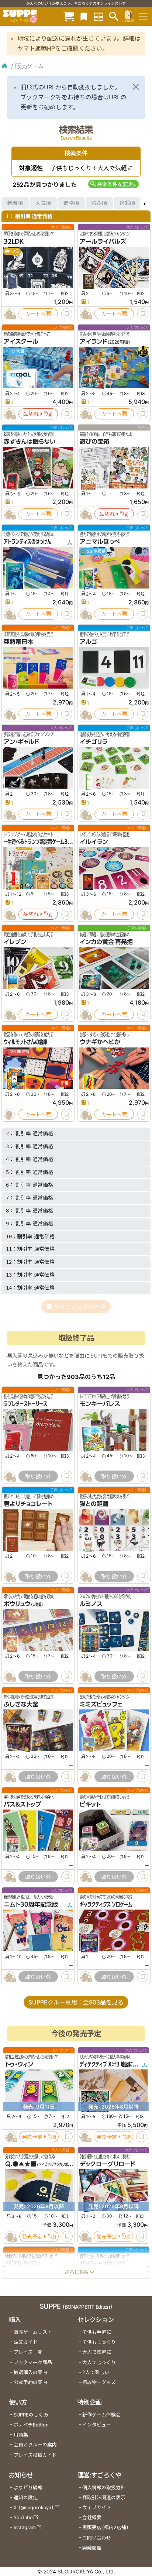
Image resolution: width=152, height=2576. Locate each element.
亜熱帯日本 (18, 642)
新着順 (15, 203)
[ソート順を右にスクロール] (145, 203)
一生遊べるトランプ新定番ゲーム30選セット (45, 842)
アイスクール (21, 342)
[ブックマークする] (67, 314)
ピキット (90, 1804)
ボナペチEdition (31, 2425)
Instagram (25, 2527)
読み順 (99, 203)
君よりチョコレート (28, 1504)
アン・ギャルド (21, 742)
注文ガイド (26, 2342)
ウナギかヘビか (100, 1042)
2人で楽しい (96, 2372)
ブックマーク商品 (33, 2362)
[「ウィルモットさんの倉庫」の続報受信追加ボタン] (9, 1114)
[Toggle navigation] (143, 16)
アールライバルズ (103, 241)
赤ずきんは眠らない (30, 442)
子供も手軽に (97, 2332)
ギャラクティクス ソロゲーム (106, 1904)
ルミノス (91, 1604)
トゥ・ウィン (19, 2064)
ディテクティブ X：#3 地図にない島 (112, 2064)
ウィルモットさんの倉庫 (25, 1042)
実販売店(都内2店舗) (106, 2527)
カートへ (35, 314)
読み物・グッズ (99, 2382)
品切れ (31, 414)
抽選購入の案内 (30, 2372)
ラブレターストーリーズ (25, 1404)
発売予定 (32, 2136)
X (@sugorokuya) (34, 2508)
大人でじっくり (99, 2362)
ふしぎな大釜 (21, 1704)
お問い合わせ (97, 2538)
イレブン (15, 942)
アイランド (93, 342)
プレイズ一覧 (28, 2352)
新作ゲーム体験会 (101, 2415)
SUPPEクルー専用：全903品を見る (76, 2002)
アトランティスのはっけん (27, 542)
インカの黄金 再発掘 (106, 942)
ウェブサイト (97, 2508)
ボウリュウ (17, 1604)
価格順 (71, 203)
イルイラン (94, 842)
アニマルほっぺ (100, 542)
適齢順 (127, 203)
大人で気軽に (97, 2352)
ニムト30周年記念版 (31, 1904)
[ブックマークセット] (84, 16)
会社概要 (92, 2517)
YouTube (23, 2517)
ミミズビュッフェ (101, 1704)
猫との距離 (94, 1504)
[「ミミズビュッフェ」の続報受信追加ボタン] (85, 1777)
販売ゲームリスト (33, 2332)
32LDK (14, 241)
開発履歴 (92, 2548)
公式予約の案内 (30, 2382)
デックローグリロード (107, 2164)
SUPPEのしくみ (31, 2415)
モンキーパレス (100, 1404)
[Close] (136, 87)
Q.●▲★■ (21, 2164)
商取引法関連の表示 (104, 2498)
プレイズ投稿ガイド (35, 2455)
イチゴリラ (94, 742)
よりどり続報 (28, 2488)
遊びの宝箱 (94, 442)
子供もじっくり (99, 2342)
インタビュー (97, 2425)
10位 (15, 251)
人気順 (43, 203)
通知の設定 (26, 2498)
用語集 (21, 2435)
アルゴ (89, 642)
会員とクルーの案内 (35, 2445)
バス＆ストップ (23, 1804)
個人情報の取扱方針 (104, 2488)
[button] (113, 184)
